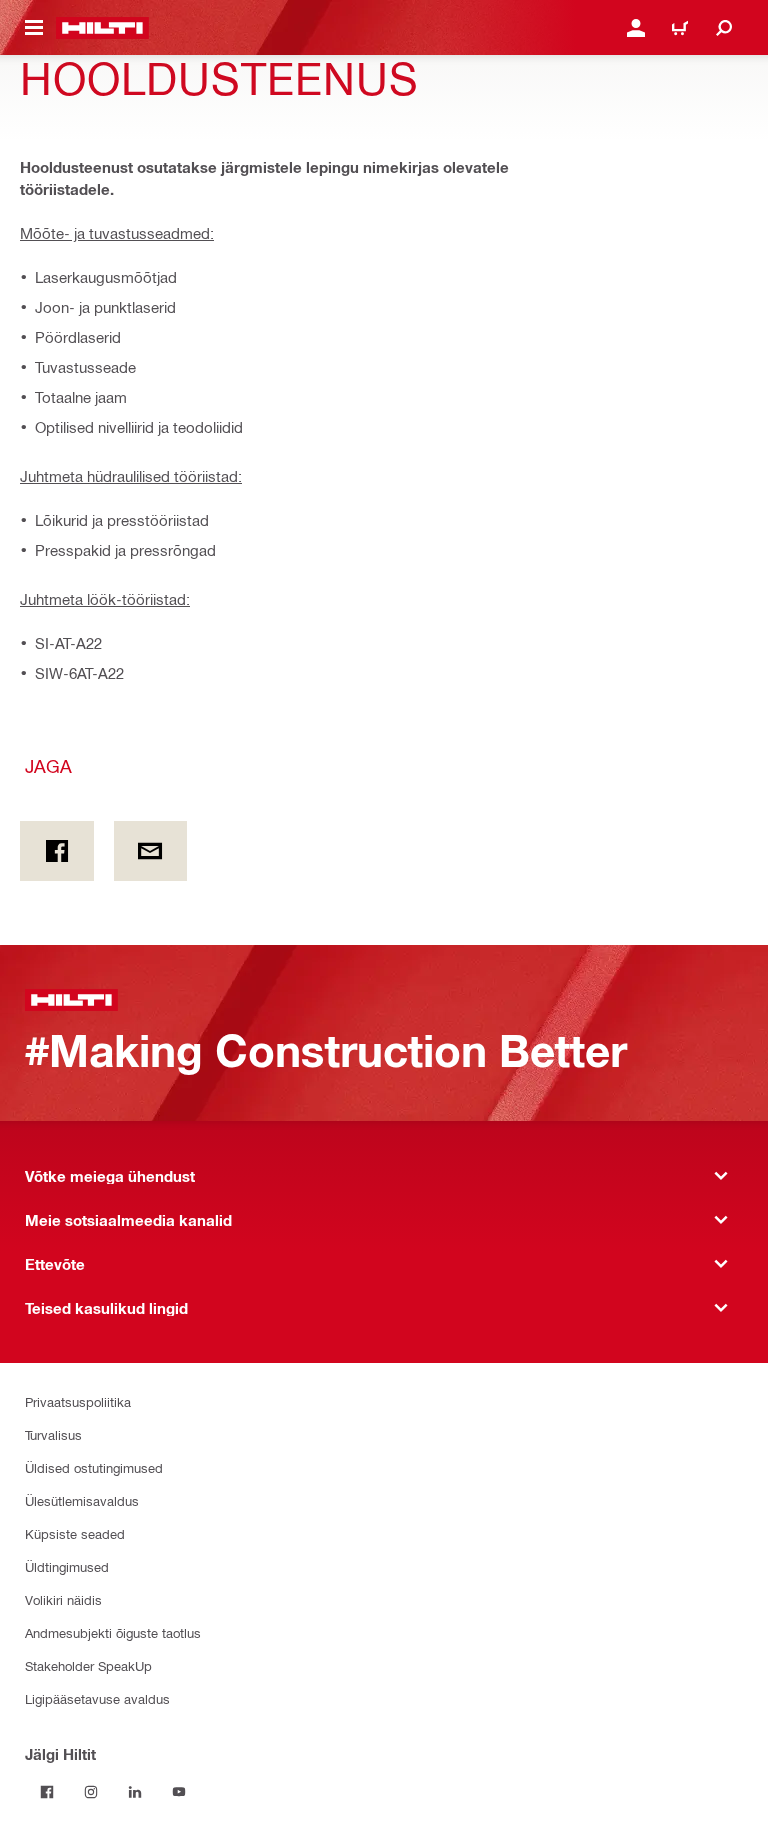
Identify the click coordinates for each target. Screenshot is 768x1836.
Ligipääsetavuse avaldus (97, 1698)
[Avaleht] (102, 28)
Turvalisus (53, 1434)
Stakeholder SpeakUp (88, 1665)
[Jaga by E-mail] (151, 851)
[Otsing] (724, 28)
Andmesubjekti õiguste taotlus (113, 1632)
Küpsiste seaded (75, 1533)
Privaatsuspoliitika (78, 1401)
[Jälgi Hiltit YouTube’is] (179, 1792)
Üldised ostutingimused (94, 1467)
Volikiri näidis (63, 1599)
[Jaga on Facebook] (57, 851)
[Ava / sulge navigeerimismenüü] (34, 28)
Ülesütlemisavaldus (82, 1500)
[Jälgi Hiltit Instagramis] (91, 1792)
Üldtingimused (67, 1566)
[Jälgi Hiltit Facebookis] (47, 1792)
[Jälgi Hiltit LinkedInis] (135, 1792)
